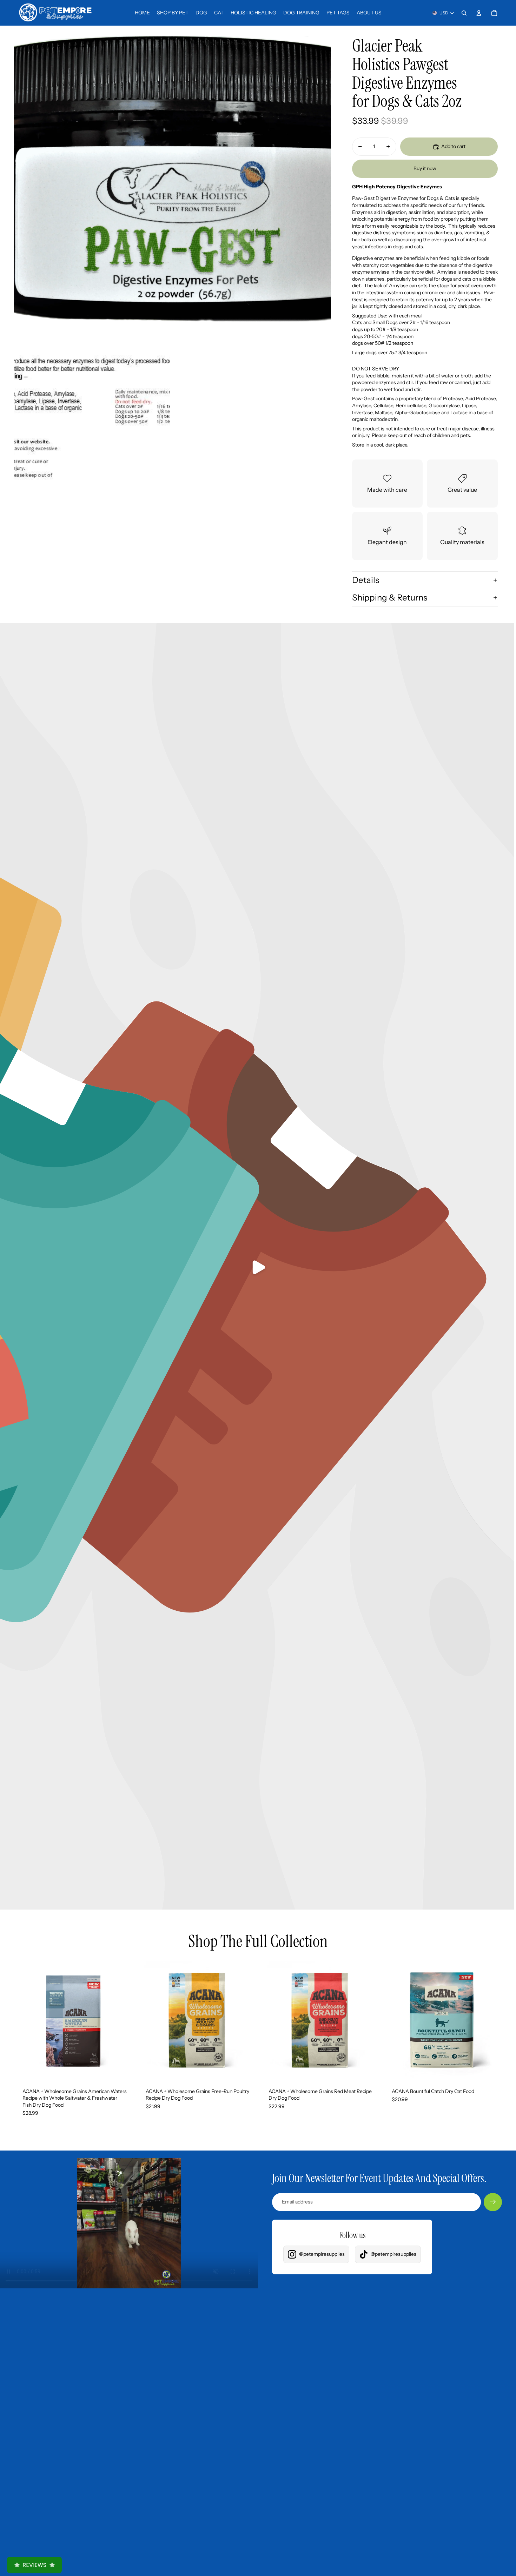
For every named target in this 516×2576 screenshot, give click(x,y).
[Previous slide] (25, 2020)
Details (366, 580)
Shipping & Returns (390, 598)
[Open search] (464, 13)
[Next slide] (123, 2020)
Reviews (34, 2565)
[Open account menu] (479, 13)
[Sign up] (493, 2202)
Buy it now (425, 168)
